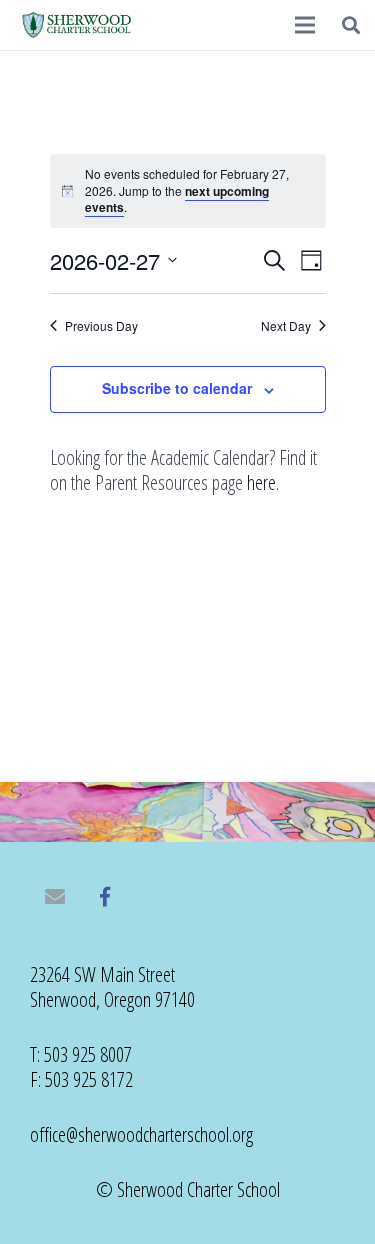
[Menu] (305, 25)
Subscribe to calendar (177, 388)
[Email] (55, 897)
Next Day (286, 326)
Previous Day (101, 326)
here (261, 482)
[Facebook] (105, 897)
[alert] (188, 191)
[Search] (351, 25)
